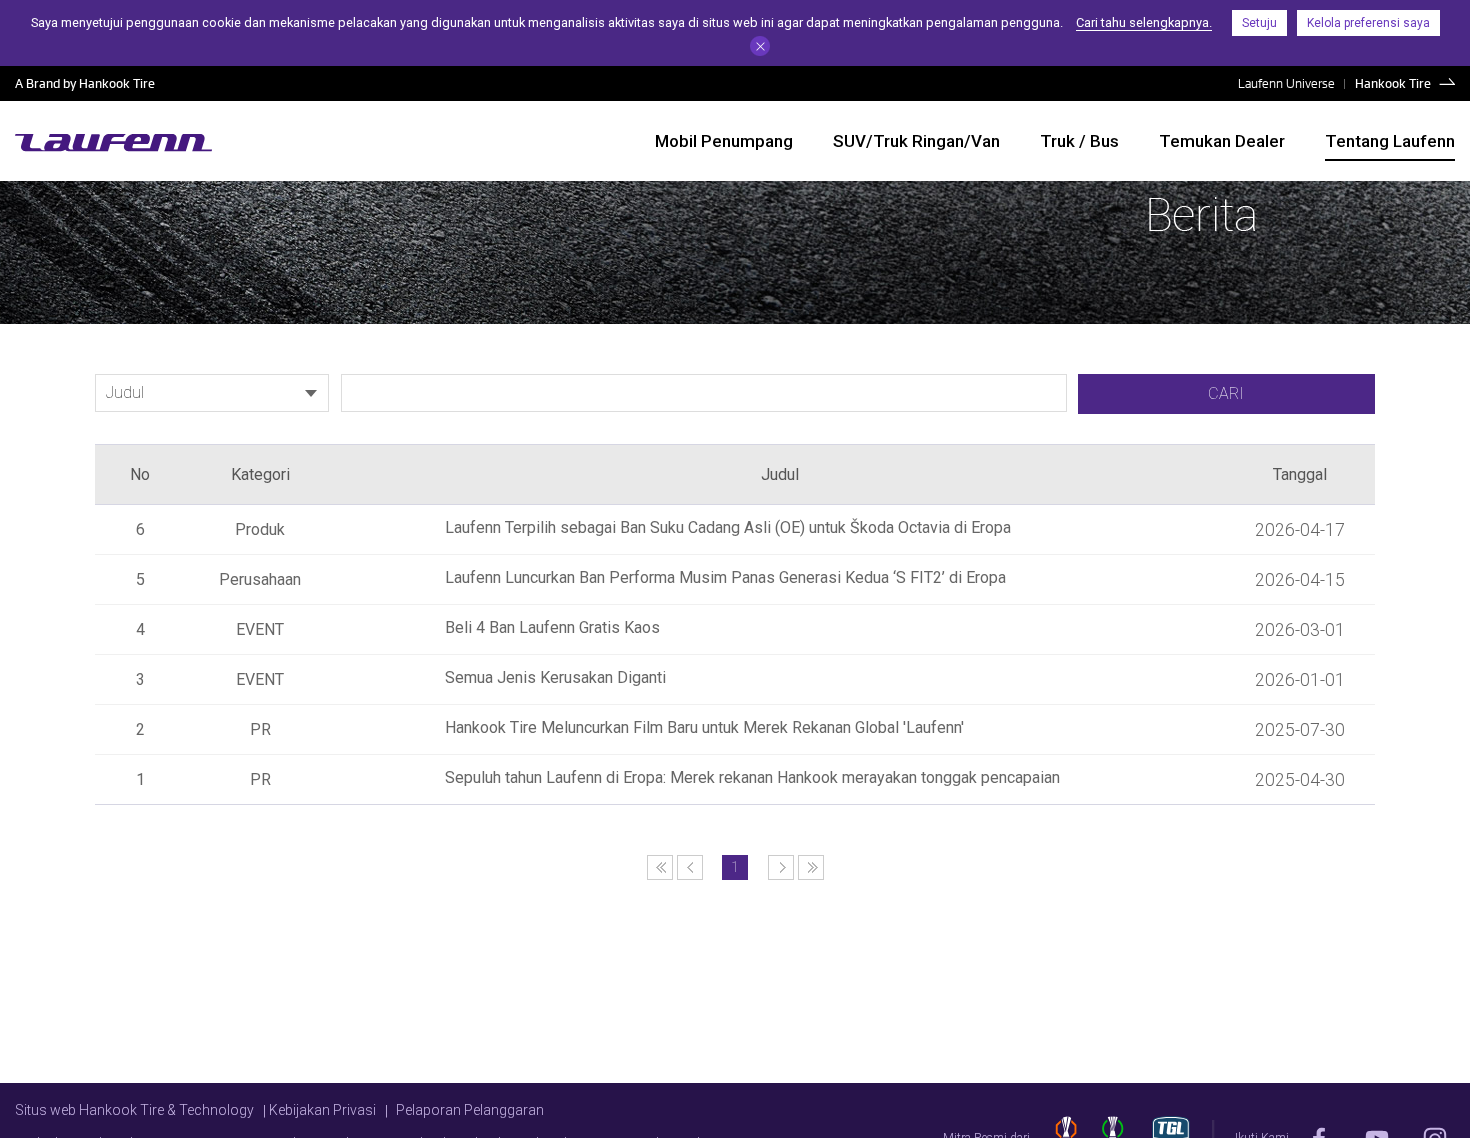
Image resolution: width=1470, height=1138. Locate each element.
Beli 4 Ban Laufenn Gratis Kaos (552, 627)
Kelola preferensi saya (1368, 23)
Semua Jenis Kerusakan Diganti (555, 677)
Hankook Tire (1393, 83)
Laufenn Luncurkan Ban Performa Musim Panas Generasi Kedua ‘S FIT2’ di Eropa (725, 577)
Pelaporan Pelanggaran (470, 1110)
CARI (1226, 393)
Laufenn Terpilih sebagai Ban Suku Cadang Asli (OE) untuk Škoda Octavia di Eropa (728, 527)
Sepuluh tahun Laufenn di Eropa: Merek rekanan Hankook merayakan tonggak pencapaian (752, 777)
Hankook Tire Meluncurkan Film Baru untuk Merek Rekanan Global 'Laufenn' (704, 727)
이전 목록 (660, 867)
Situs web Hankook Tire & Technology (134, 1110)
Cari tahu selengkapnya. (1144, 22)
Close (760, 46)
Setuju (1259, 23)
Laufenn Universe (1286, 83)
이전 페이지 (690, 867)
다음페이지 (781, 867)
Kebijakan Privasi (322, 1110)
